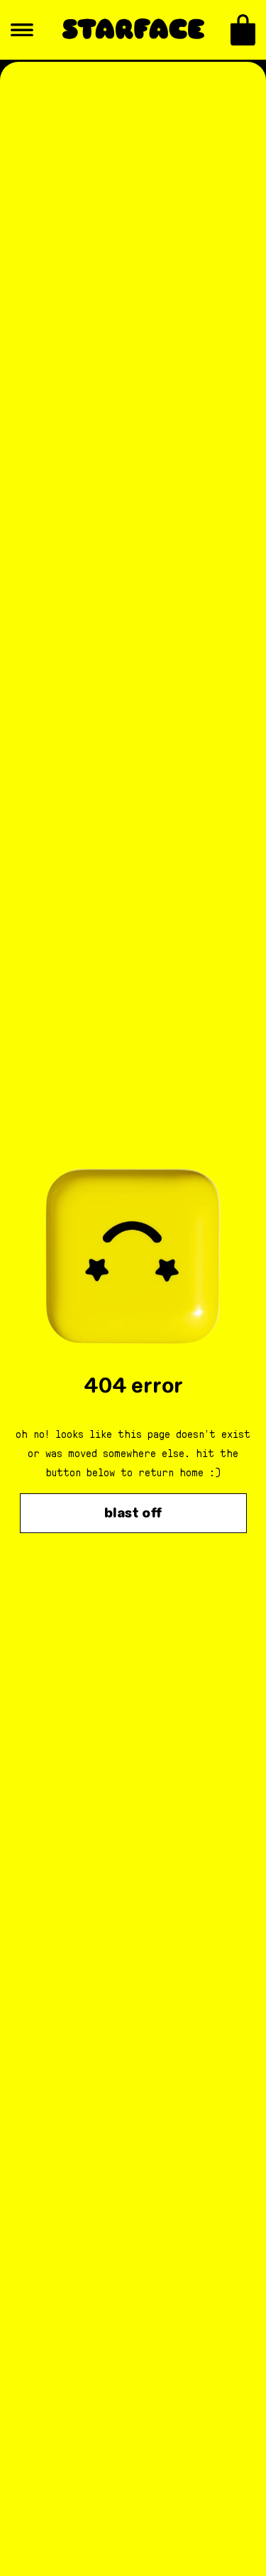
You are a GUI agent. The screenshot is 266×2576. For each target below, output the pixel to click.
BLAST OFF (133, 1513)
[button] (243, 30)
